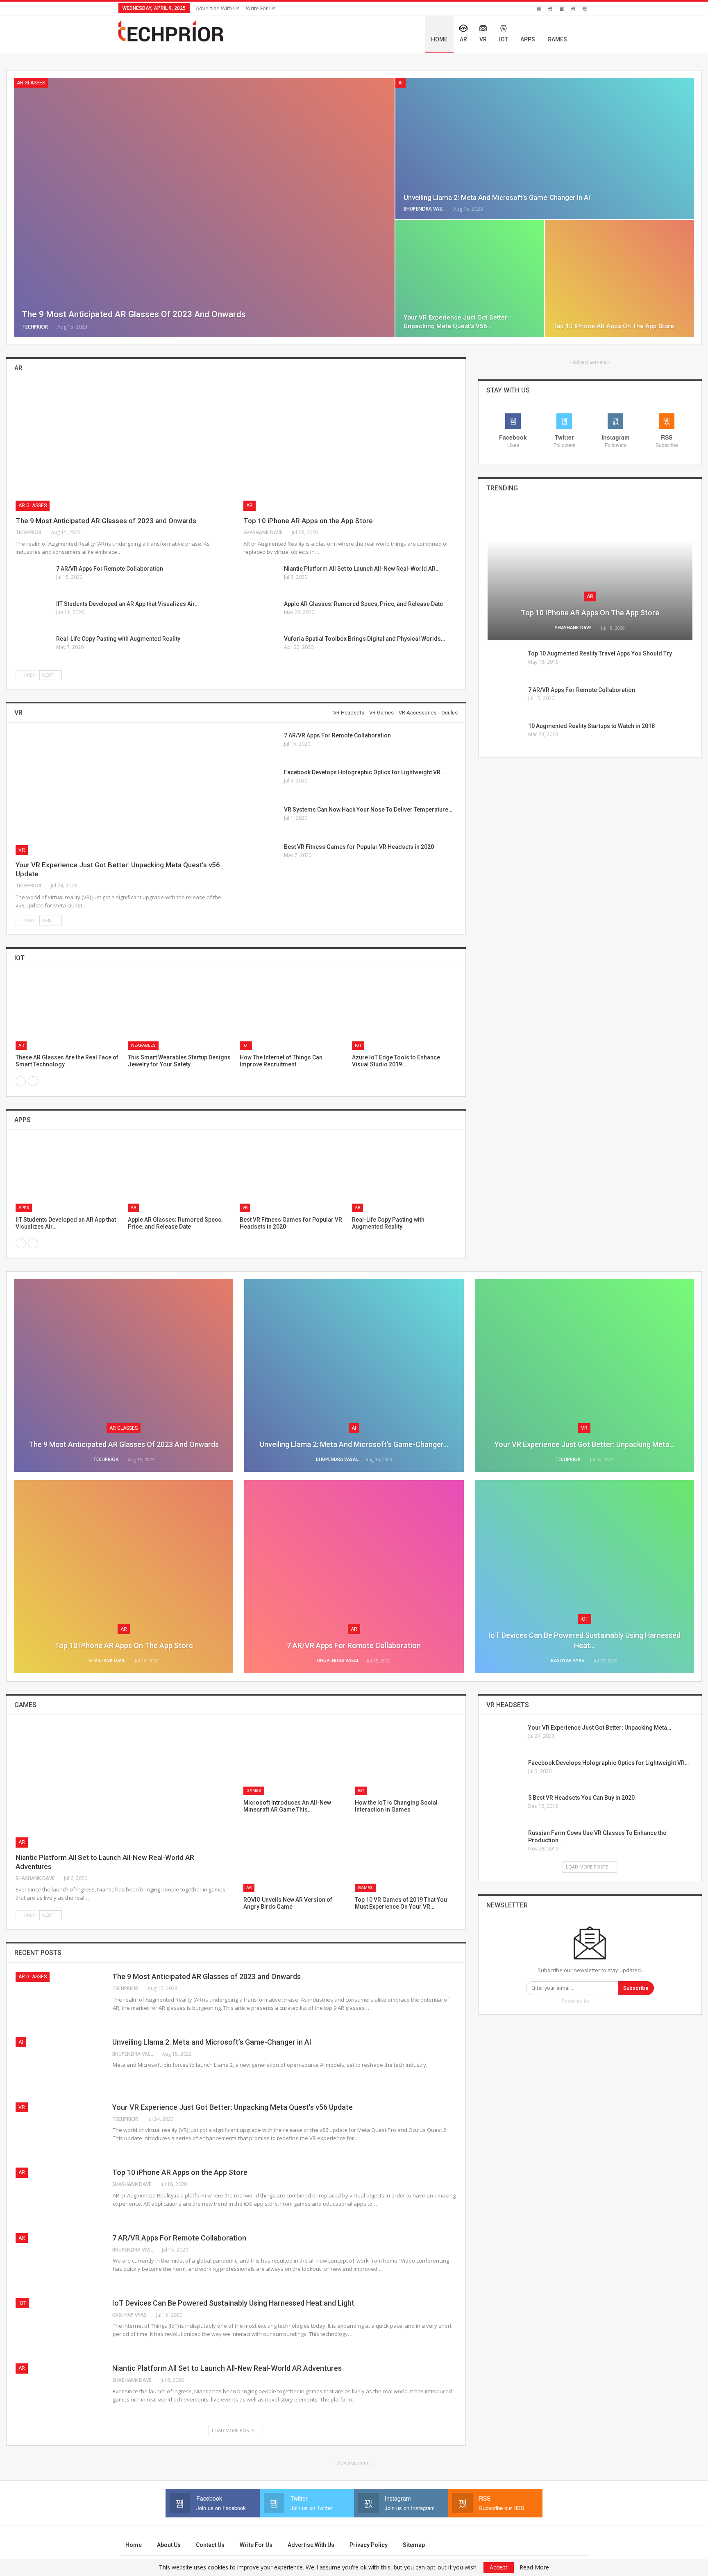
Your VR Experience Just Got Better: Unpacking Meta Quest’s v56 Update (233, 2107)
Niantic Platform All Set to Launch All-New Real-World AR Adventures (227, 2368)
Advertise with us (218, 8)
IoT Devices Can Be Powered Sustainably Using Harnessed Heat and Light (233, 2303)
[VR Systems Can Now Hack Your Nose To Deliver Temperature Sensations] (261, 819)
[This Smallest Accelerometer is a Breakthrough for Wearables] (180, 1014)
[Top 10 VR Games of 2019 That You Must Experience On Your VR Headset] (406, 1857)
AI (401, 83)
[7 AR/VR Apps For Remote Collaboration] (33, 578)
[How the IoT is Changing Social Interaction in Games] (406, 1760)
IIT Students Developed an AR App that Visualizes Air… (127, 604)
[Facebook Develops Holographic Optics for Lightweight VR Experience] (261, 782)
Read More (534, 2567)
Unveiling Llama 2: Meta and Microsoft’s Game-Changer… (354, 1444)
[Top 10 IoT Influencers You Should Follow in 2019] (292, 1014)
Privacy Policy (369, 2545)
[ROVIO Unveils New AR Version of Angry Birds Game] (294, 1857)
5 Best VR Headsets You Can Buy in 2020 (581, 1798)
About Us (169, 2545)
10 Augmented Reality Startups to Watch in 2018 (591, 726)
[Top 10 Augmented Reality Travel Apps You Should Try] (505, 663)
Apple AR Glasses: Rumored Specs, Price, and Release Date (363, 604)
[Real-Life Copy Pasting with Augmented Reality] (33, 648)
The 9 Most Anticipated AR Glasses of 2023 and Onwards (134, 314)
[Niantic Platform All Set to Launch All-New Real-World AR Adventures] (261, 578)
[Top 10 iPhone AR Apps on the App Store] (619, 279)
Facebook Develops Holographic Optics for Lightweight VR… (364, 772)
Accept (499, 2567)
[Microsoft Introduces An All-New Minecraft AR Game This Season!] (294, 1760)
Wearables (143, 1045)
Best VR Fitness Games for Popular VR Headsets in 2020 (359, 847)
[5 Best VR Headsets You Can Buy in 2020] (505, 1807)
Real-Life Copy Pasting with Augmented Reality (118, 639)
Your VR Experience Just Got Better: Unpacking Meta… (584, 1444)
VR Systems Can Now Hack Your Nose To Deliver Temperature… (368, 810)
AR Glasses (31, 83)
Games (557, 39)
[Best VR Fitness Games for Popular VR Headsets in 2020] (261, 856)
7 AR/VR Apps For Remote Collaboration (110, 569)
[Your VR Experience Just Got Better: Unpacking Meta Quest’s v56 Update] (470, 279)
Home (439, 39)
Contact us (210, 2545)
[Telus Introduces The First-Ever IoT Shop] (68, 1014)
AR (463, 39)
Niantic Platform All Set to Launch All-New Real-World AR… (362, 569)
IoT (504, 39)
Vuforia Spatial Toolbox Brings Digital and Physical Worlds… (364, 639)
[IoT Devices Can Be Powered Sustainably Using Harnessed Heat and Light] (68, 1176)
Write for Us (261, 8)
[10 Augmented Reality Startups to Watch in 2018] (505, 735)
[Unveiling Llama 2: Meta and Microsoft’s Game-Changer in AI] (545, 149)
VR (483, 39)
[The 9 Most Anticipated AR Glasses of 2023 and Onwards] (204, 207)
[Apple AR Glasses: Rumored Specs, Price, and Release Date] (261, 613)
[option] (236, 1027)
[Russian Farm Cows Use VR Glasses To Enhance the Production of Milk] (505, 1842)
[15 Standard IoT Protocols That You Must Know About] (404, 1014)
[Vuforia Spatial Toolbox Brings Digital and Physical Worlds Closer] (261, 648)
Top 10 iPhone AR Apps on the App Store (614, 326)
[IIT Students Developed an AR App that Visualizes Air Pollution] (33, 613)
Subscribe (636, 1988)
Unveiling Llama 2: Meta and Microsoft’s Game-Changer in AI (497, 197)
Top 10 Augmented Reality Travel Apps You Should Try (600, 653)
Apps (528, 39)
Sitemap (414, 2545)
